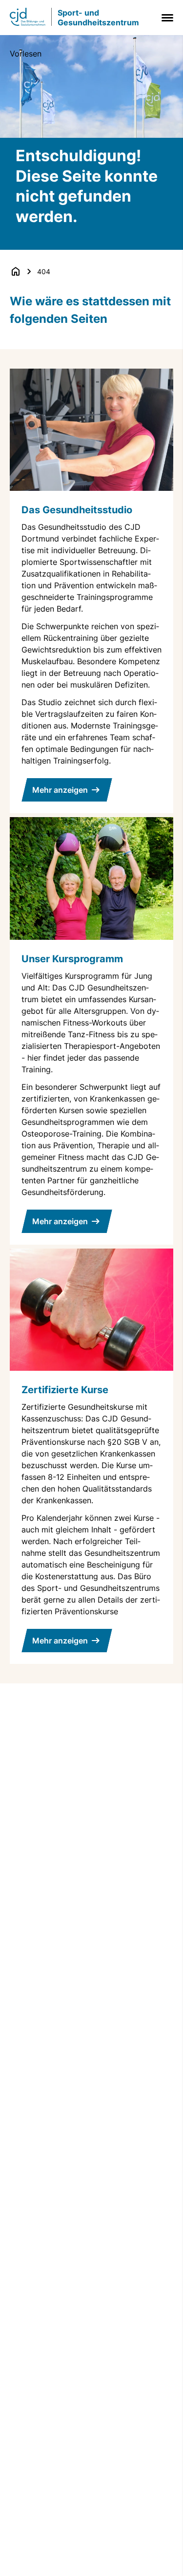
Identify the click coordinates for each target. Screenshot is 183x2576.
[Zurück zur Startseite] (16, 271)
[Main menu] (165, 18)
